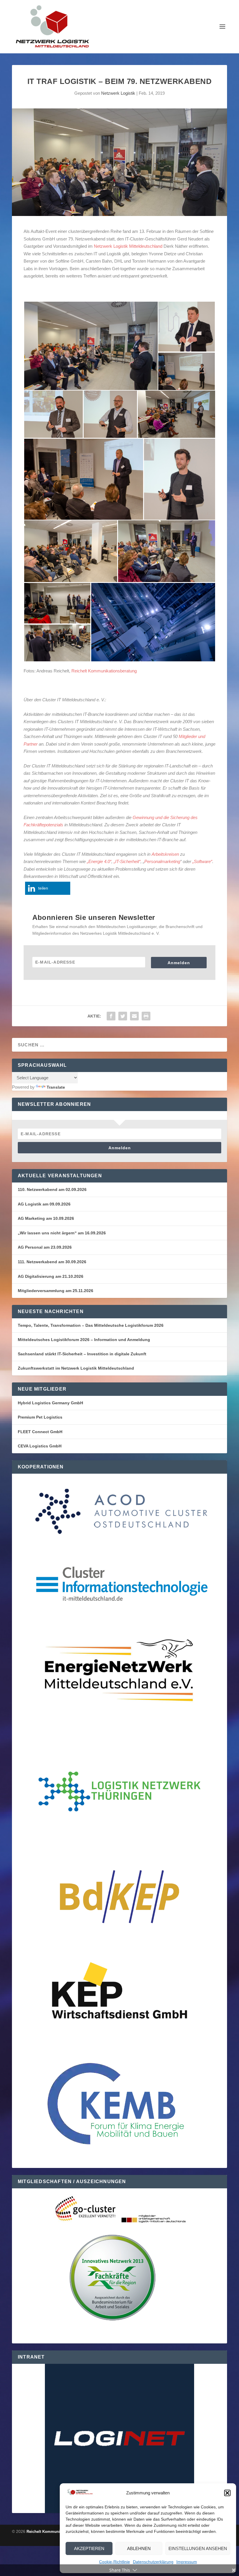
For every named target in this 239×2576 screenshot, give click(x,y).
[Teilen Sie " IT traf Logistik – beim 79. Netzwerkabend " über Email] (134, 1016)
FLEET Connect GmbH (40, 1432)
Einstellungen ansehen (198, 2548)
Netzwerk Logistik (118, 93)
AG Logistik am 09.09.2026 (44, 1204)
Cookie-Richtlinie (115, 2562)
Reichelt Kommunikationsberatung (104, 671)
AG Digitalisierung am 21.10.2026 (51, 1276)
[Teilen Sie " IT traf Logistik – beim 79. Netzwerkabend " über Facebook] (111, 1016)
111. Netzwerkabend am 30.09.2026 (52, 1262)
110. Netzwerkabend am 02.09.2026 (52, 1189)
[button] (227, 2493)
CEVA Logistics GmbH (40, 1446)
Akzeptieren (89, 2548)
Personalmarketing (162, 861)
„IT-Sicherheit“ (127, 861)
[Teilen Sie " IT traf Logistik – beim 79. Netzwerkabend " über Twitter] (123, 1016)
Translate (56, 1087)
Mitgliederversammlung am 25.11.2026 (56, 1291)
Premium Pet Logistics (40, 1417)
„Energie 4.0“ (99, 861)
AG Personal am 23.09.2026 (45, 1247)
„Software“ (202, 861)
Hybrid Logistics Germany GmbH (50, 1403)
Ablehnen (139, 2548)
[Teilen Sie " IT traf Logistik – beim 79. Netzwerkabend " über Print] (146, 1016)
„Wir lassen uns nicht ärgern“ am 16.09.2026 (62, 1233)
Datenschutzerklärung (153, 2562)
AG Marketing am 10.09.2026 (46, 1218)
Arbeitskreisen (165, 854)
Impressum (187, 2562)
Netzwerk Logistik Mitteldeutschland (128, 246)
